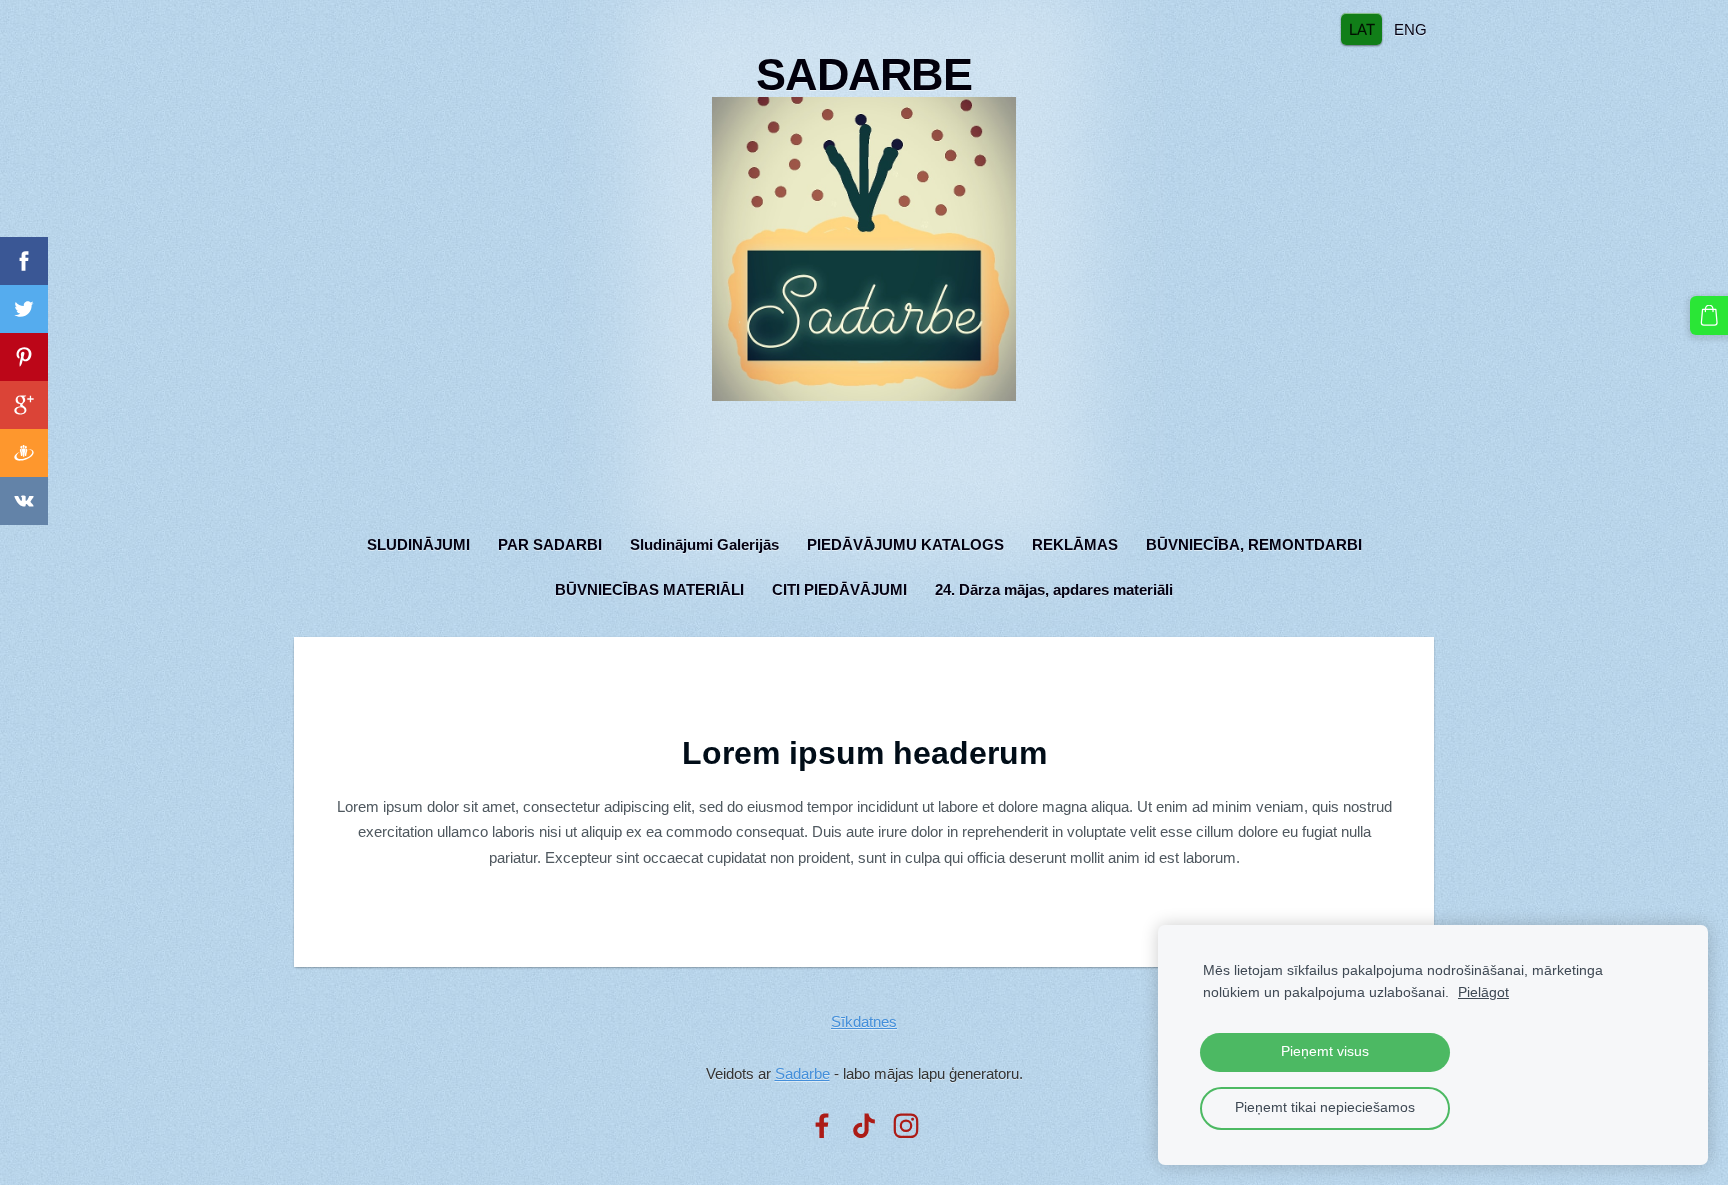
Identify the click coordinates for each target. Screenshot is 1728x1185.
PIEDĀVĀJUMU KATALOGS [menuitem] (905, 544)
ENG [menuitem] (1410, 28)
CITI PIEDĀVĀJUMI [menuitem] (839, 589)
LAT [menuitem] (1362, 28)
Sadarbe (802, 1073)
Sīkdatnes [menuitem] (864, 1021)
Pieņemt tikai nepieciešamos (1325, 1107)
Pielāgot (1483, 992)
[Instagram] (906, 1126)
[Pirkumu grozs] (1709, 315)
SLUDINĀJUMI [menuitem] (418, 544)
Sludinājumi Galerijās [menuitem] (704, 544)
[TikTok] (864, 1126)
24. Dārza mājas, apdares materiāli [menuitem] (1054, 589)
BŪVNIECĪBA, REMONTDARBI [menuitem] (1254, 544)
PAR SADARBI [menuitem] (550, 544)
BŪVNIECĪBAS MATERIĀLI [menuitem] (649, 589)
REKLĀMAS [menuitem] (1075, 544)
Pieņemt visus (1325, 1051)
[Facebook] (822, 1126)
